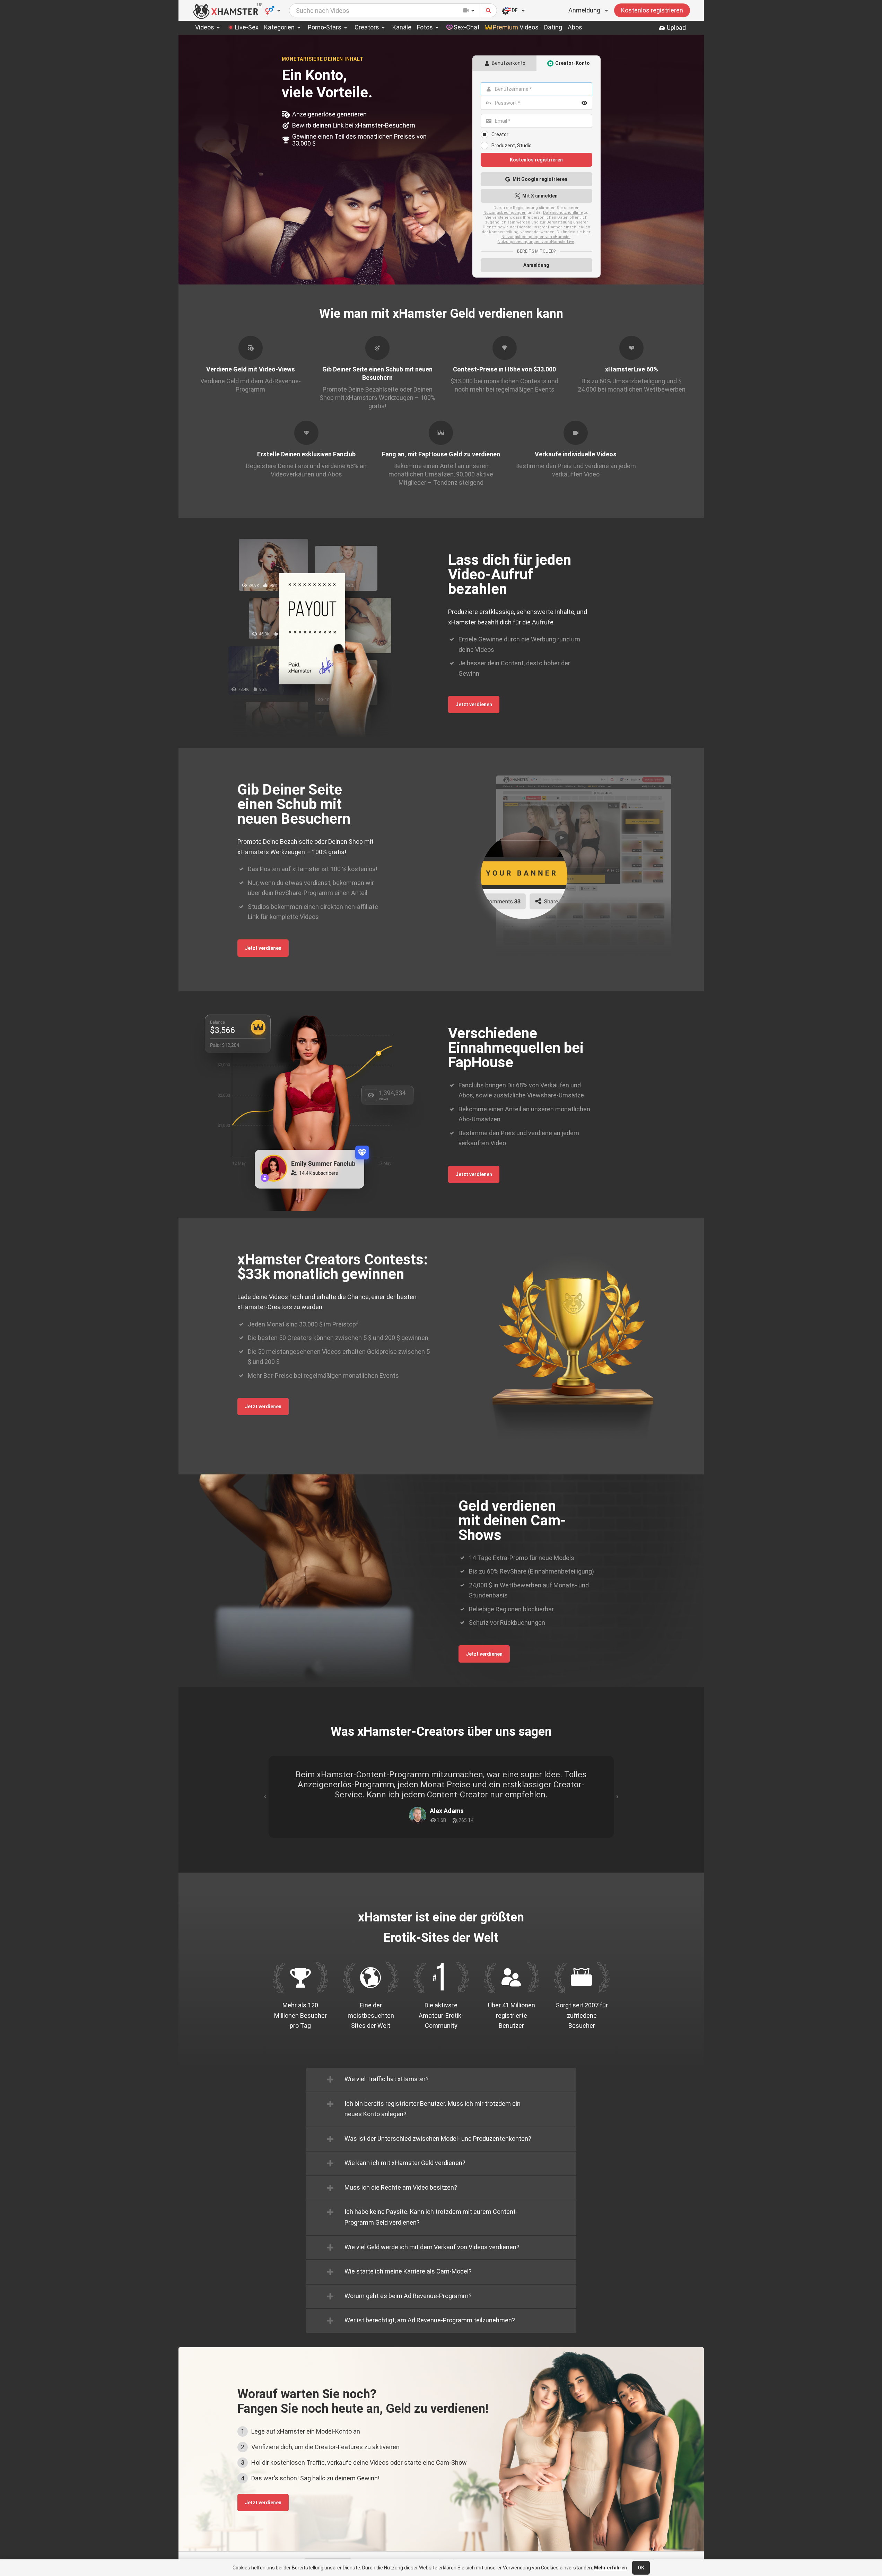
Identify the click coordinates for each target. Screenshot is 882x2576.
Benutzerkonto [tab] (509, 63)
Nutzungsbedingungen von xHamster (536, 237)
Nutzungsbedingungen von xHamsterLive (536, 242)
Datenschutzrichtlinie (563, 213)
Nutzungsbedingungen (505, 213)
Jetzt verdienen (474, 704)
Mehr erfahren (610, 2568)
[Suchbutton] (488, 10)
